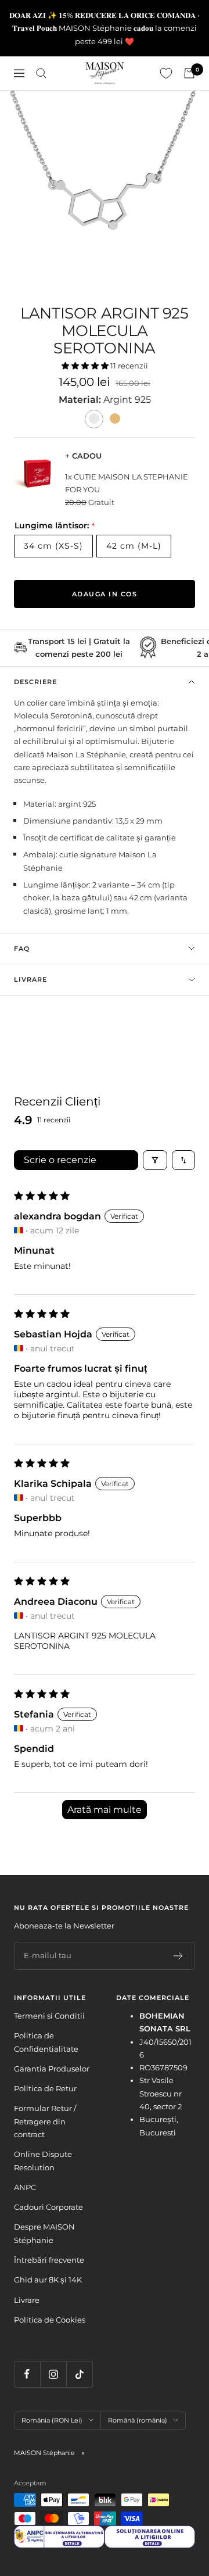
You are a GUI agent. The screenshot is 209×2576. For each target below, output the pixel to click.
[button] (86, 366)
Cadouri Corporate (48, 2207)
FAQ (22, 949)
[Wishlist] (166, 73)
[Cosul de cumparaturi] (189, 73)
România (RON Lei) (52, 2420)
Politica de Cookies (50, 2320)
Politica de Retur (45, 2088)
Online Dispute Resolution (43, 2160)
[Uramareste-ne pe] (27, 2374)
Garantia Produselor (52, 2069)
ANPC (25, 2187)
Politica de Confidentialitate (46, 2042)
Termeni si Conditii (49, 2016)
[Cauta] (41, 73)
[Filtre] (155, 1160)
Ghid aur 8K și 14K (48, 2280)
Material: (81, 400)
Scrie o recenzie (60, 1160)
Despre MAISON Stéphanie (44, 2233)
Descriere (35, 682)
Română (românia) (138, 2420)
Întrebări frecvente (49, 2260)
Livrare (30, 979)
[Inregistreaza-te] (179, 1956)
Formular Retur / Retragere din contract (45, 2121)
